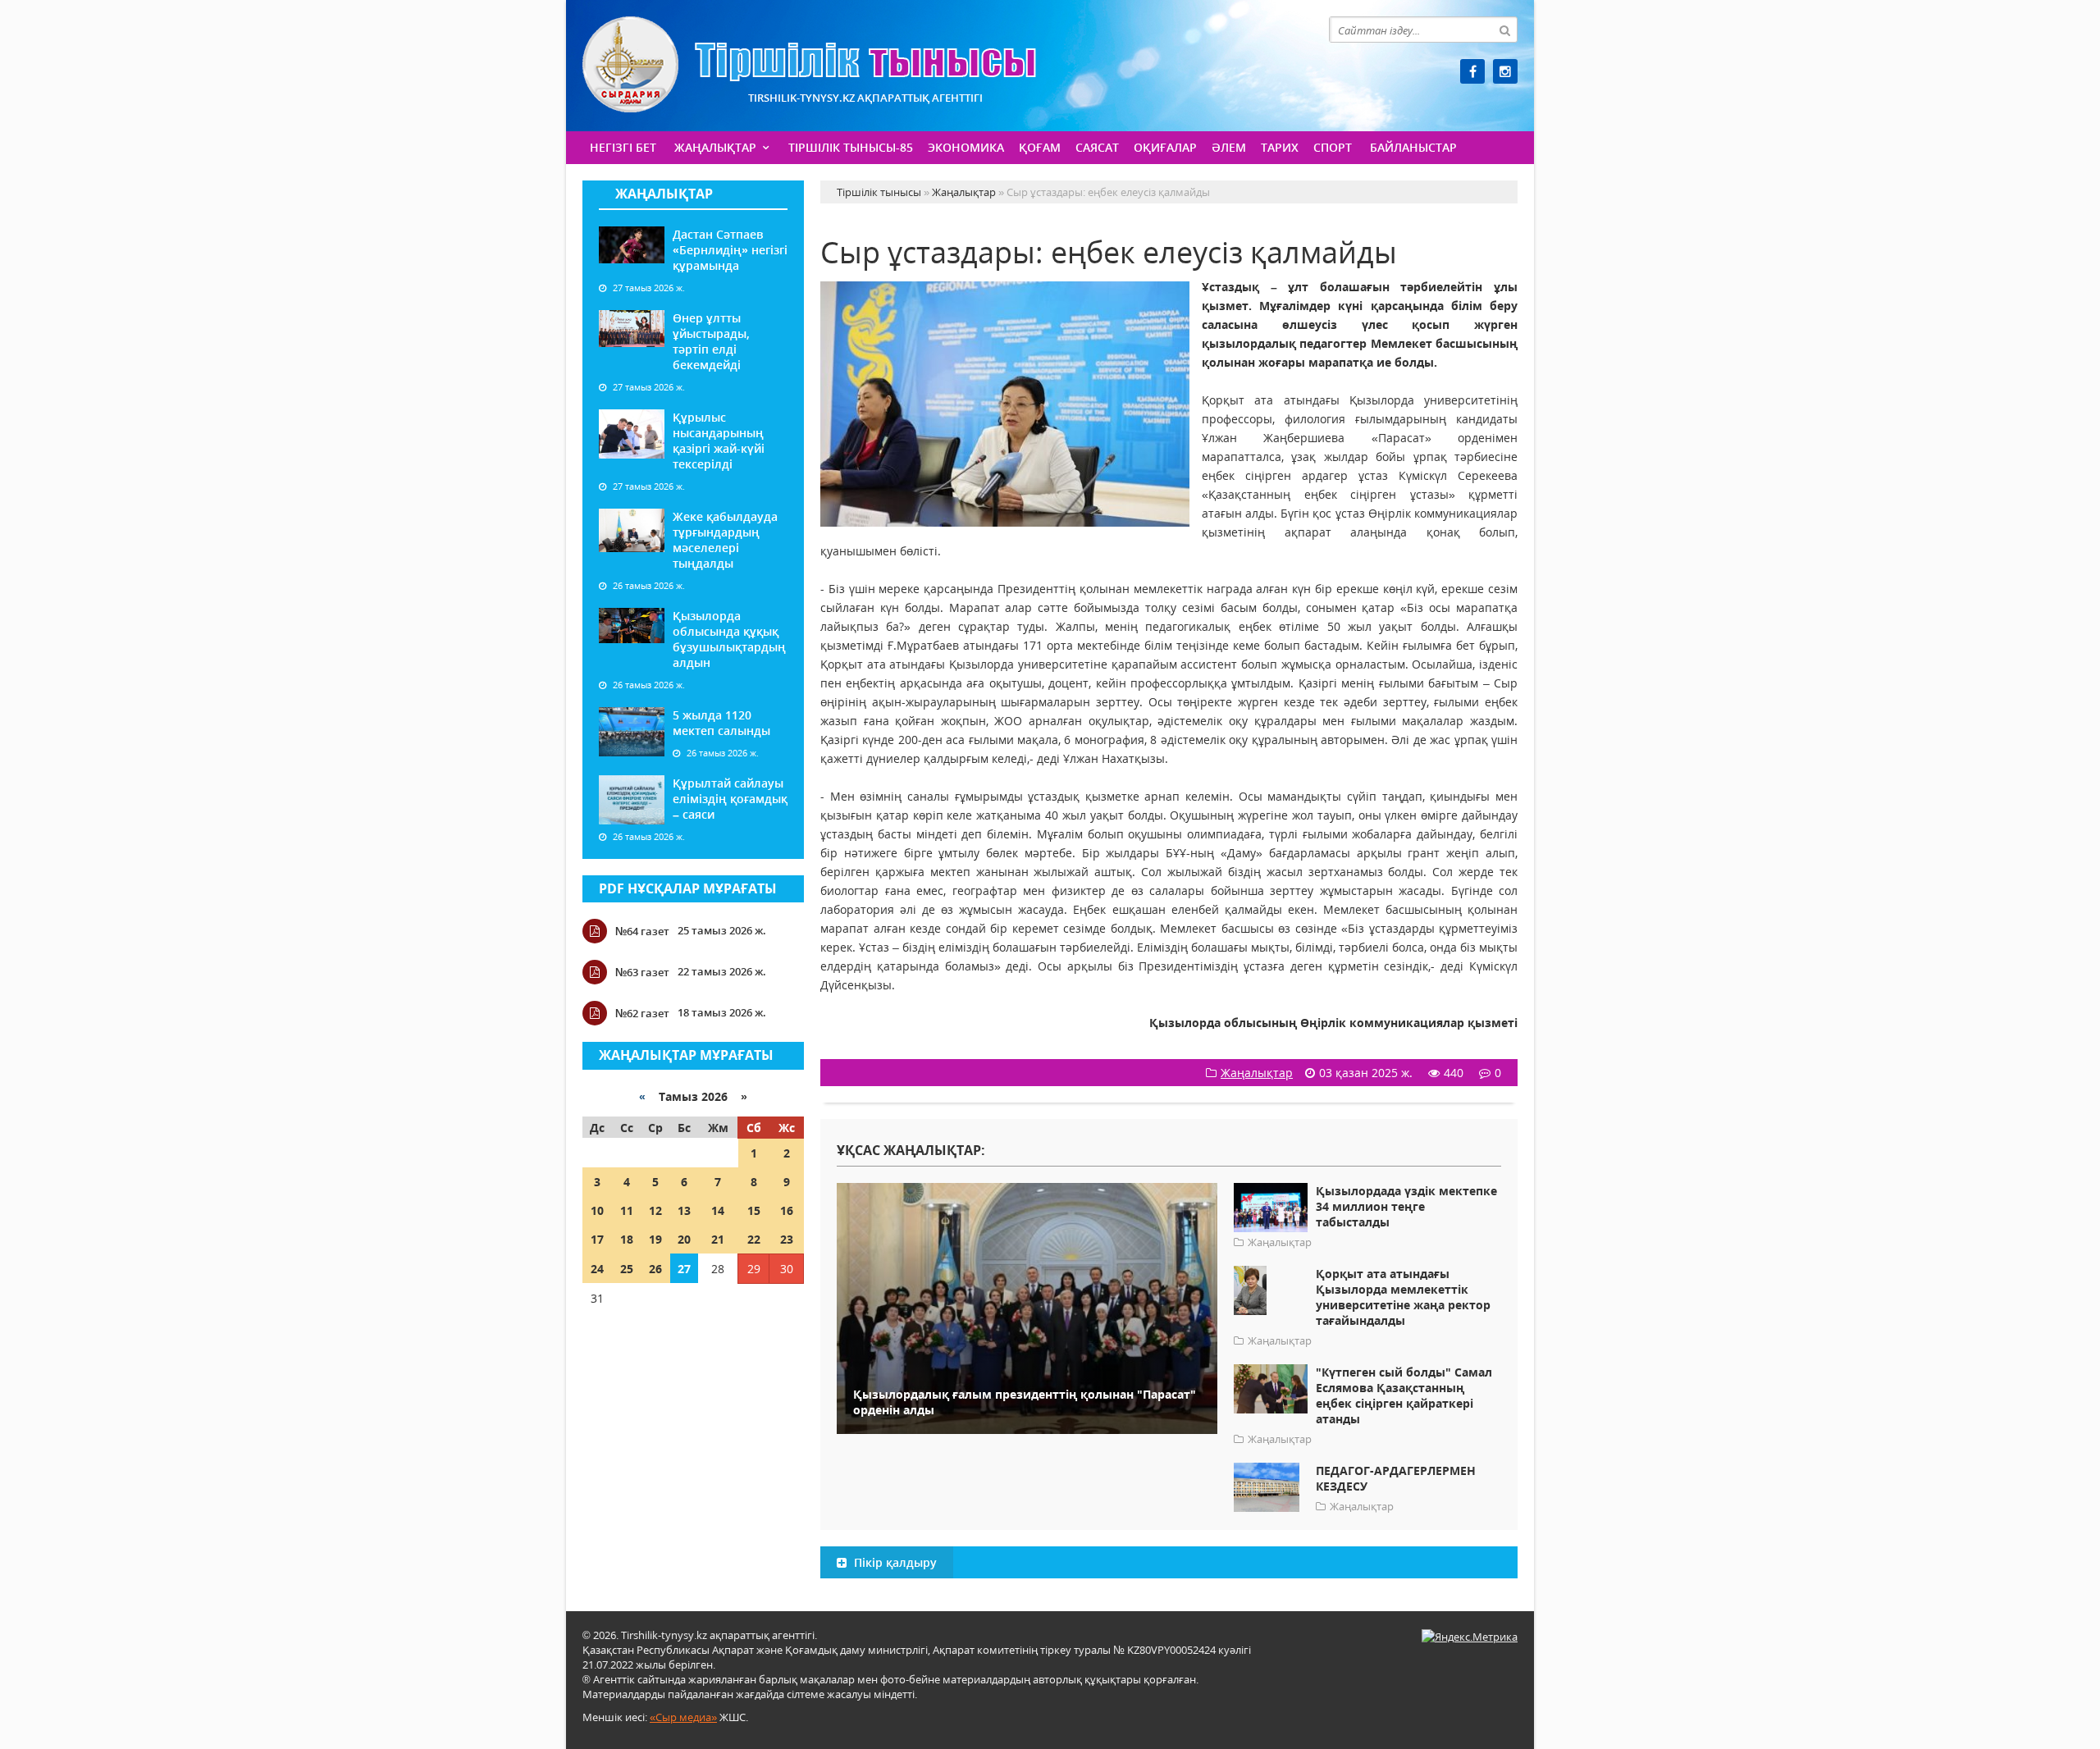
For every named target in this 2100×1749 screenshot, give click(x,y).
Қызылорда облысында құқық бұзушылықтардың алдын (729, 639)
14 (718, 1210)
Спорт (1333, 147)
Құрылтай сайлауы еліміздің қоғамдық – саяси (730, 799)
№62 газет (642, 1013)
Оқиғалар (1165, 147)
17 (597, 1239)
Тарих (1280, 147)
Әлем (1229, 147)
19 (655, 1239)
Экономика (966, 147)
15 (754, 1210)
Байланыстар (1413, 147)
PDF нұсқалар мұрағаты (688, 888)
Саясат (1097, 147)
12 (655, 1210)
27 (684, 1269)
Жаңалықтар (715, 147)
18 (627, 1239)
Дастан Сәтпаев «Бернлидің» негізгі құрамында (730, 250)
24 (597, 1269)
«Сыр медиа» (683, 1717)
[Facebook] (1472, 71)
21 (718, 1239)
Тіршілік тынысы (809, 64)
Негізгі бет (623, 147)
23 (787, 1239)
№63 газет (642, 972)
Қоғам (1040, 147)
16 (787, 1210)
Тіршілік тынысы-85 (851, 147)
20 (684, 1239)
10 (597, 1210)
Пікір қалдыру (894, 1562)
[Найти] (1504, 30)
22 (754, 1239)
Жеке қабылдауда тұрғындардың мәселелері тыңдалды (725, 540)
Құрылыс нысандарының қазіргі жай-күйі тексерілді (719, 441)
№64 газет (642, 931)
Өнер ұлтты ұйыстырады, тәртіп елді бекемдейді (711, 341)
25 (627, 1269)
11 (627, 1210)
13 (684, 1210)
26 (655, 1269)
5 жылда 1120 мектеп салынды (721, 723)
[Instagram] (1505, 71)
